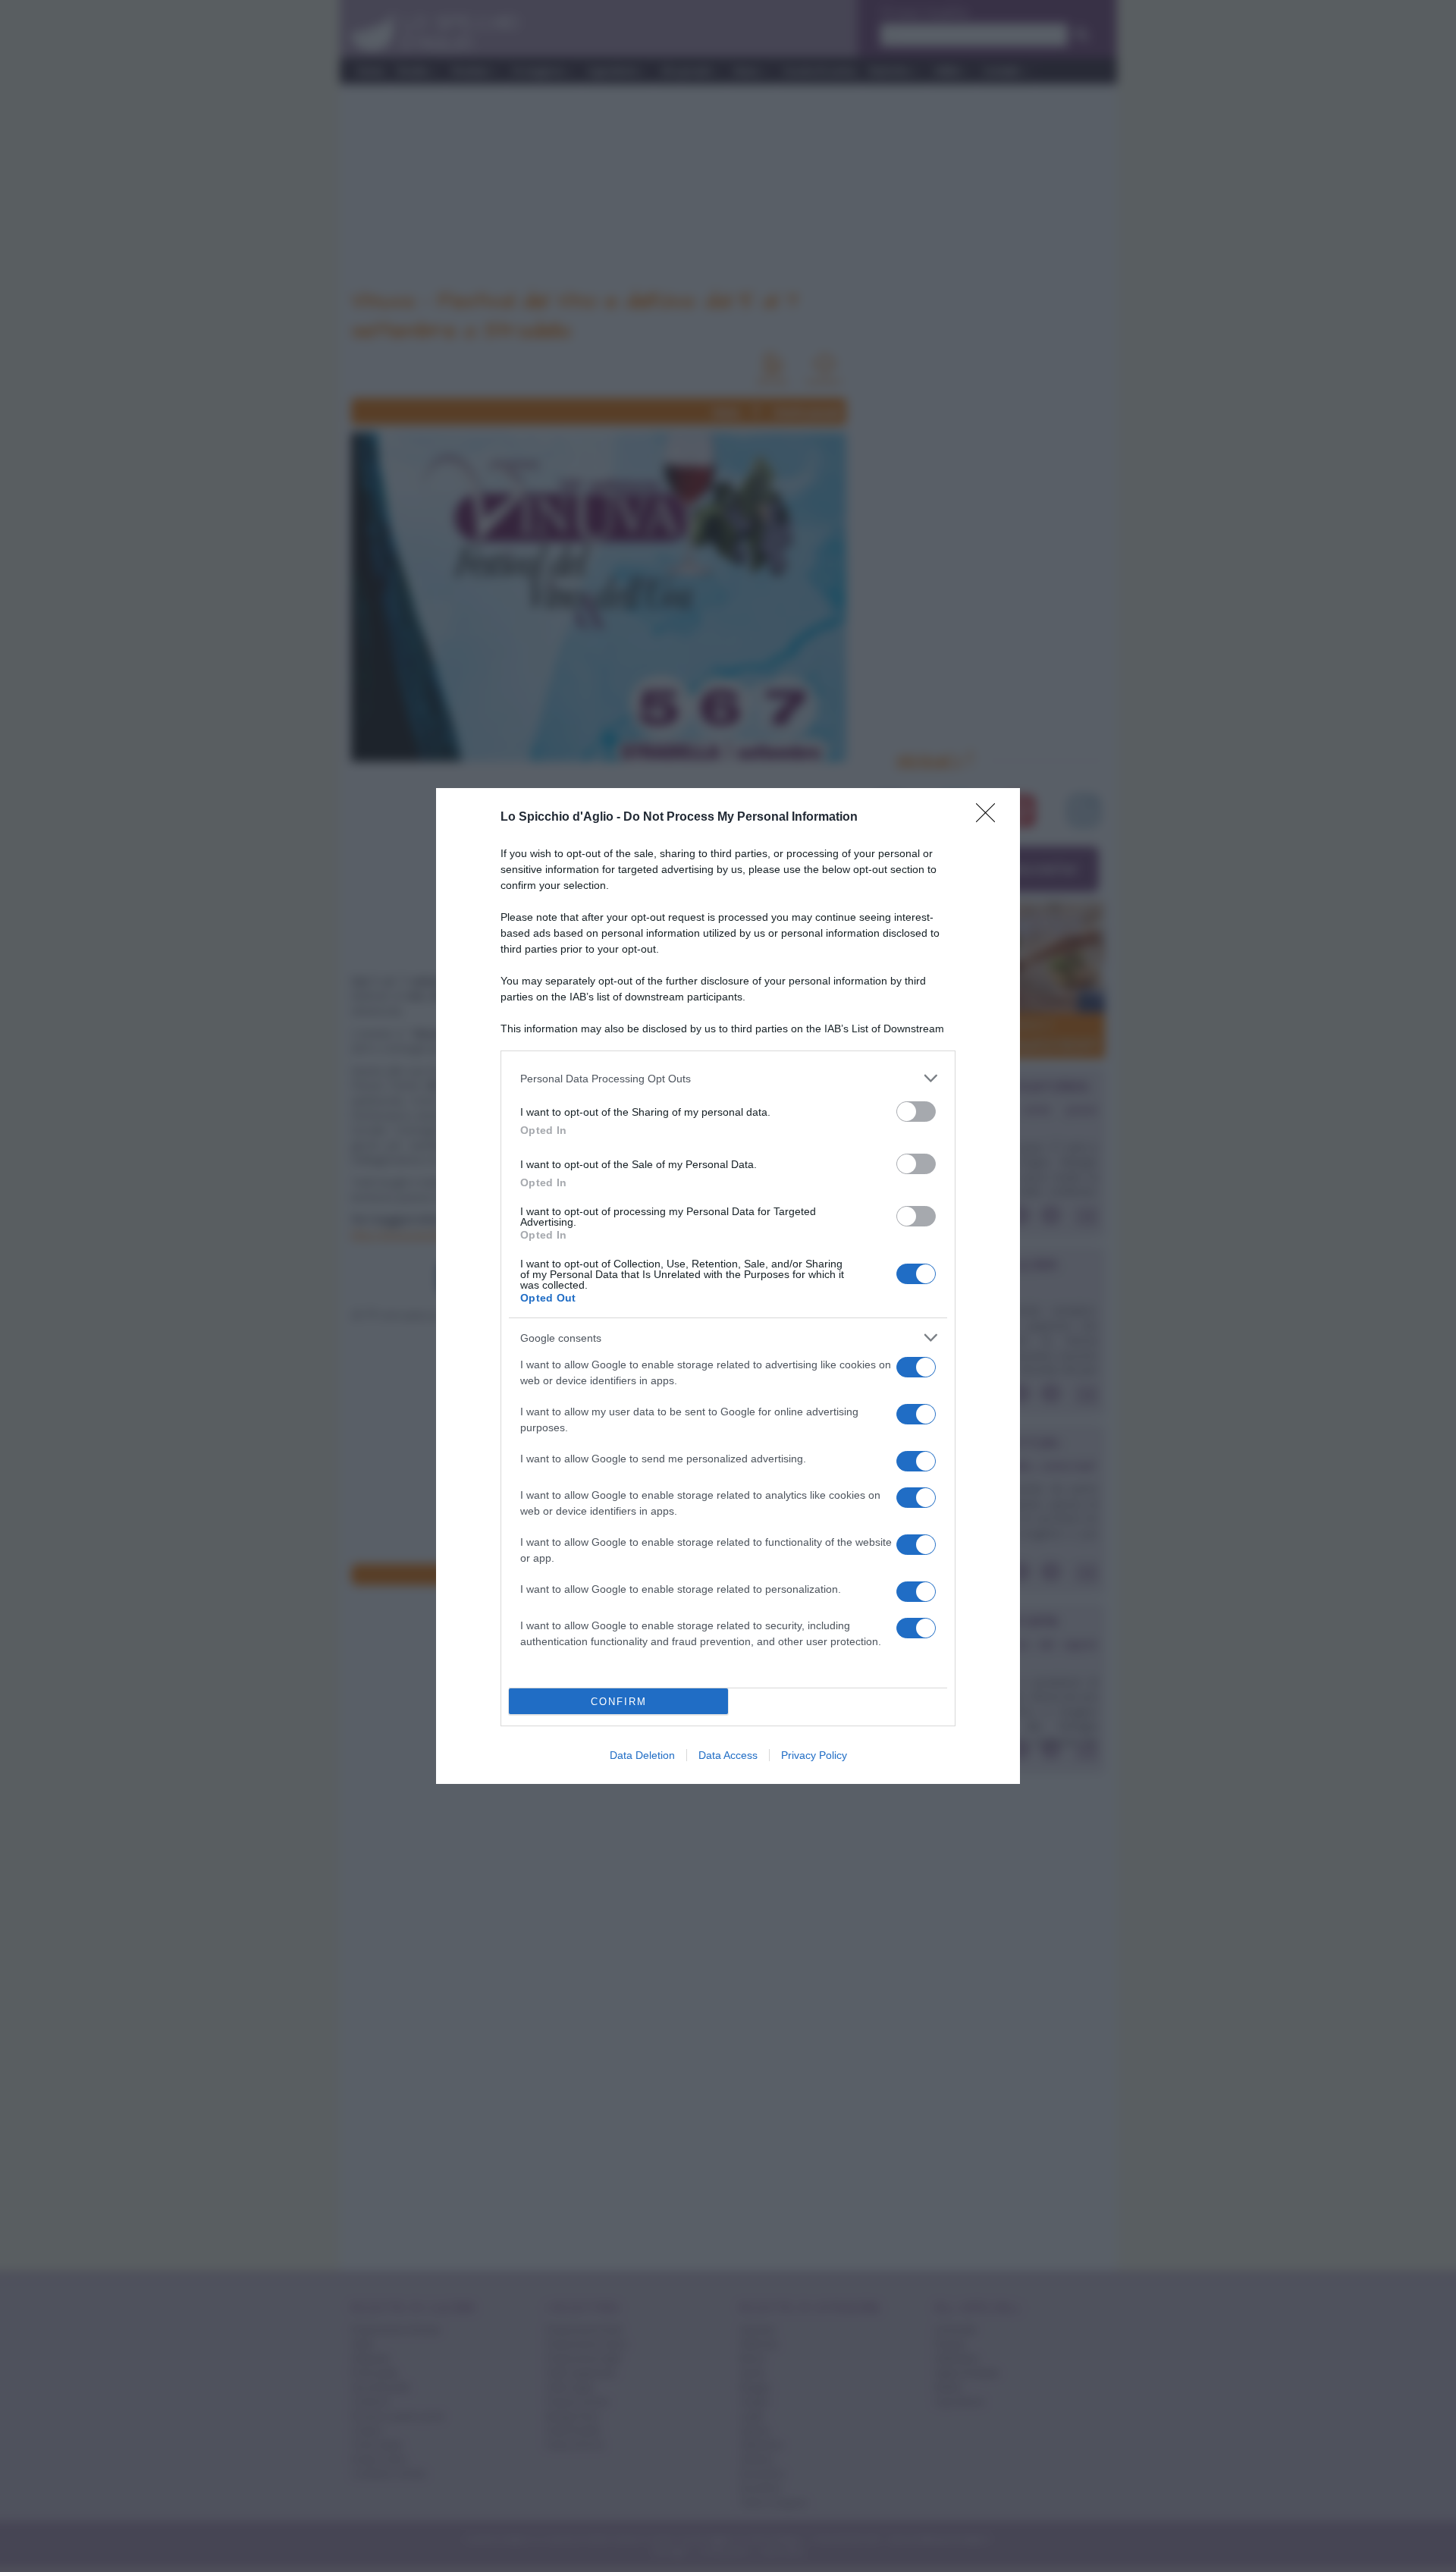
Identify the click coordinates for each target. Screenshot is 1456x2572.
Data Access (728, 1755)
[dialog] (728, 1286)
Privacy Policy (814, 1755)
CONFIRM (619, 1702)
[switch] (916, 1112)
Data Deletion (642, 1755)
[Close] (990, 818)
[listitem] (728, 1078)
